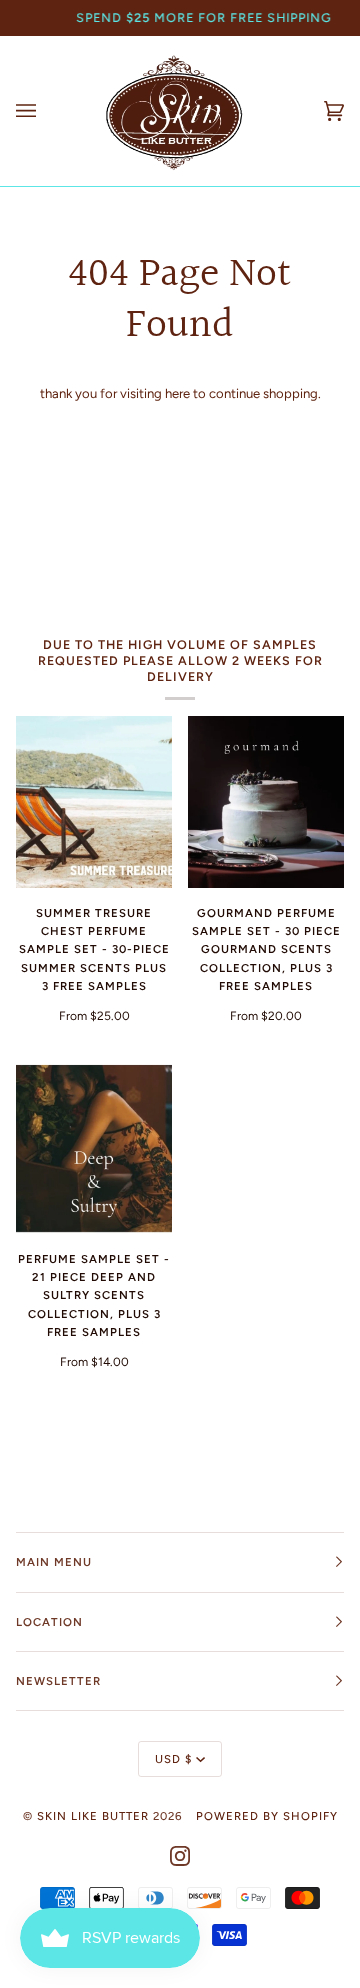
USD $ (173, 1759)
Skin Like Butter (93, 1816)
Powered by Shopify (267, 1816)
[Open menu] (46, 111)
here (177, 393)
